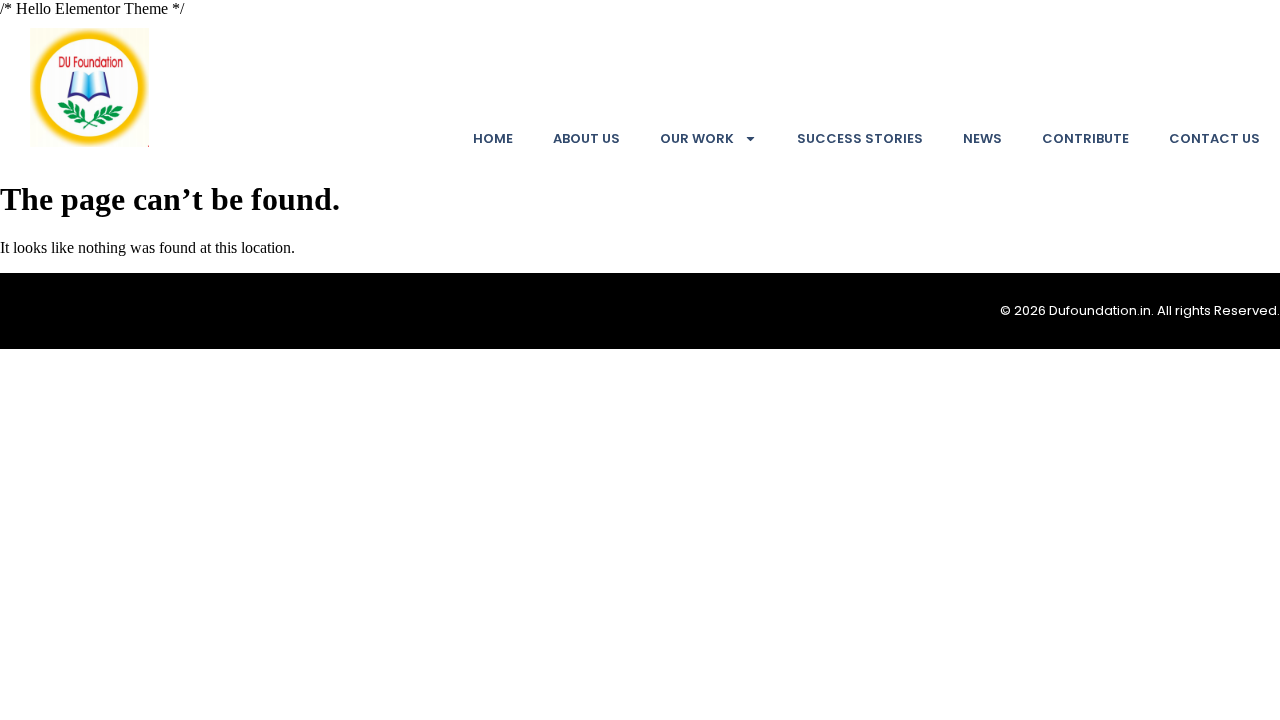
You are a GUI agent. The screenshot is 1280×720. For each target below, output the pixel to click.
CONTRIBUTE (1085, 138)
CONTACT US (1214, 138)
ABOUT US (586, 138)
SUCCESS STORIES (860, 138)
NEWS (982, 138)
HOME (493, 138)
